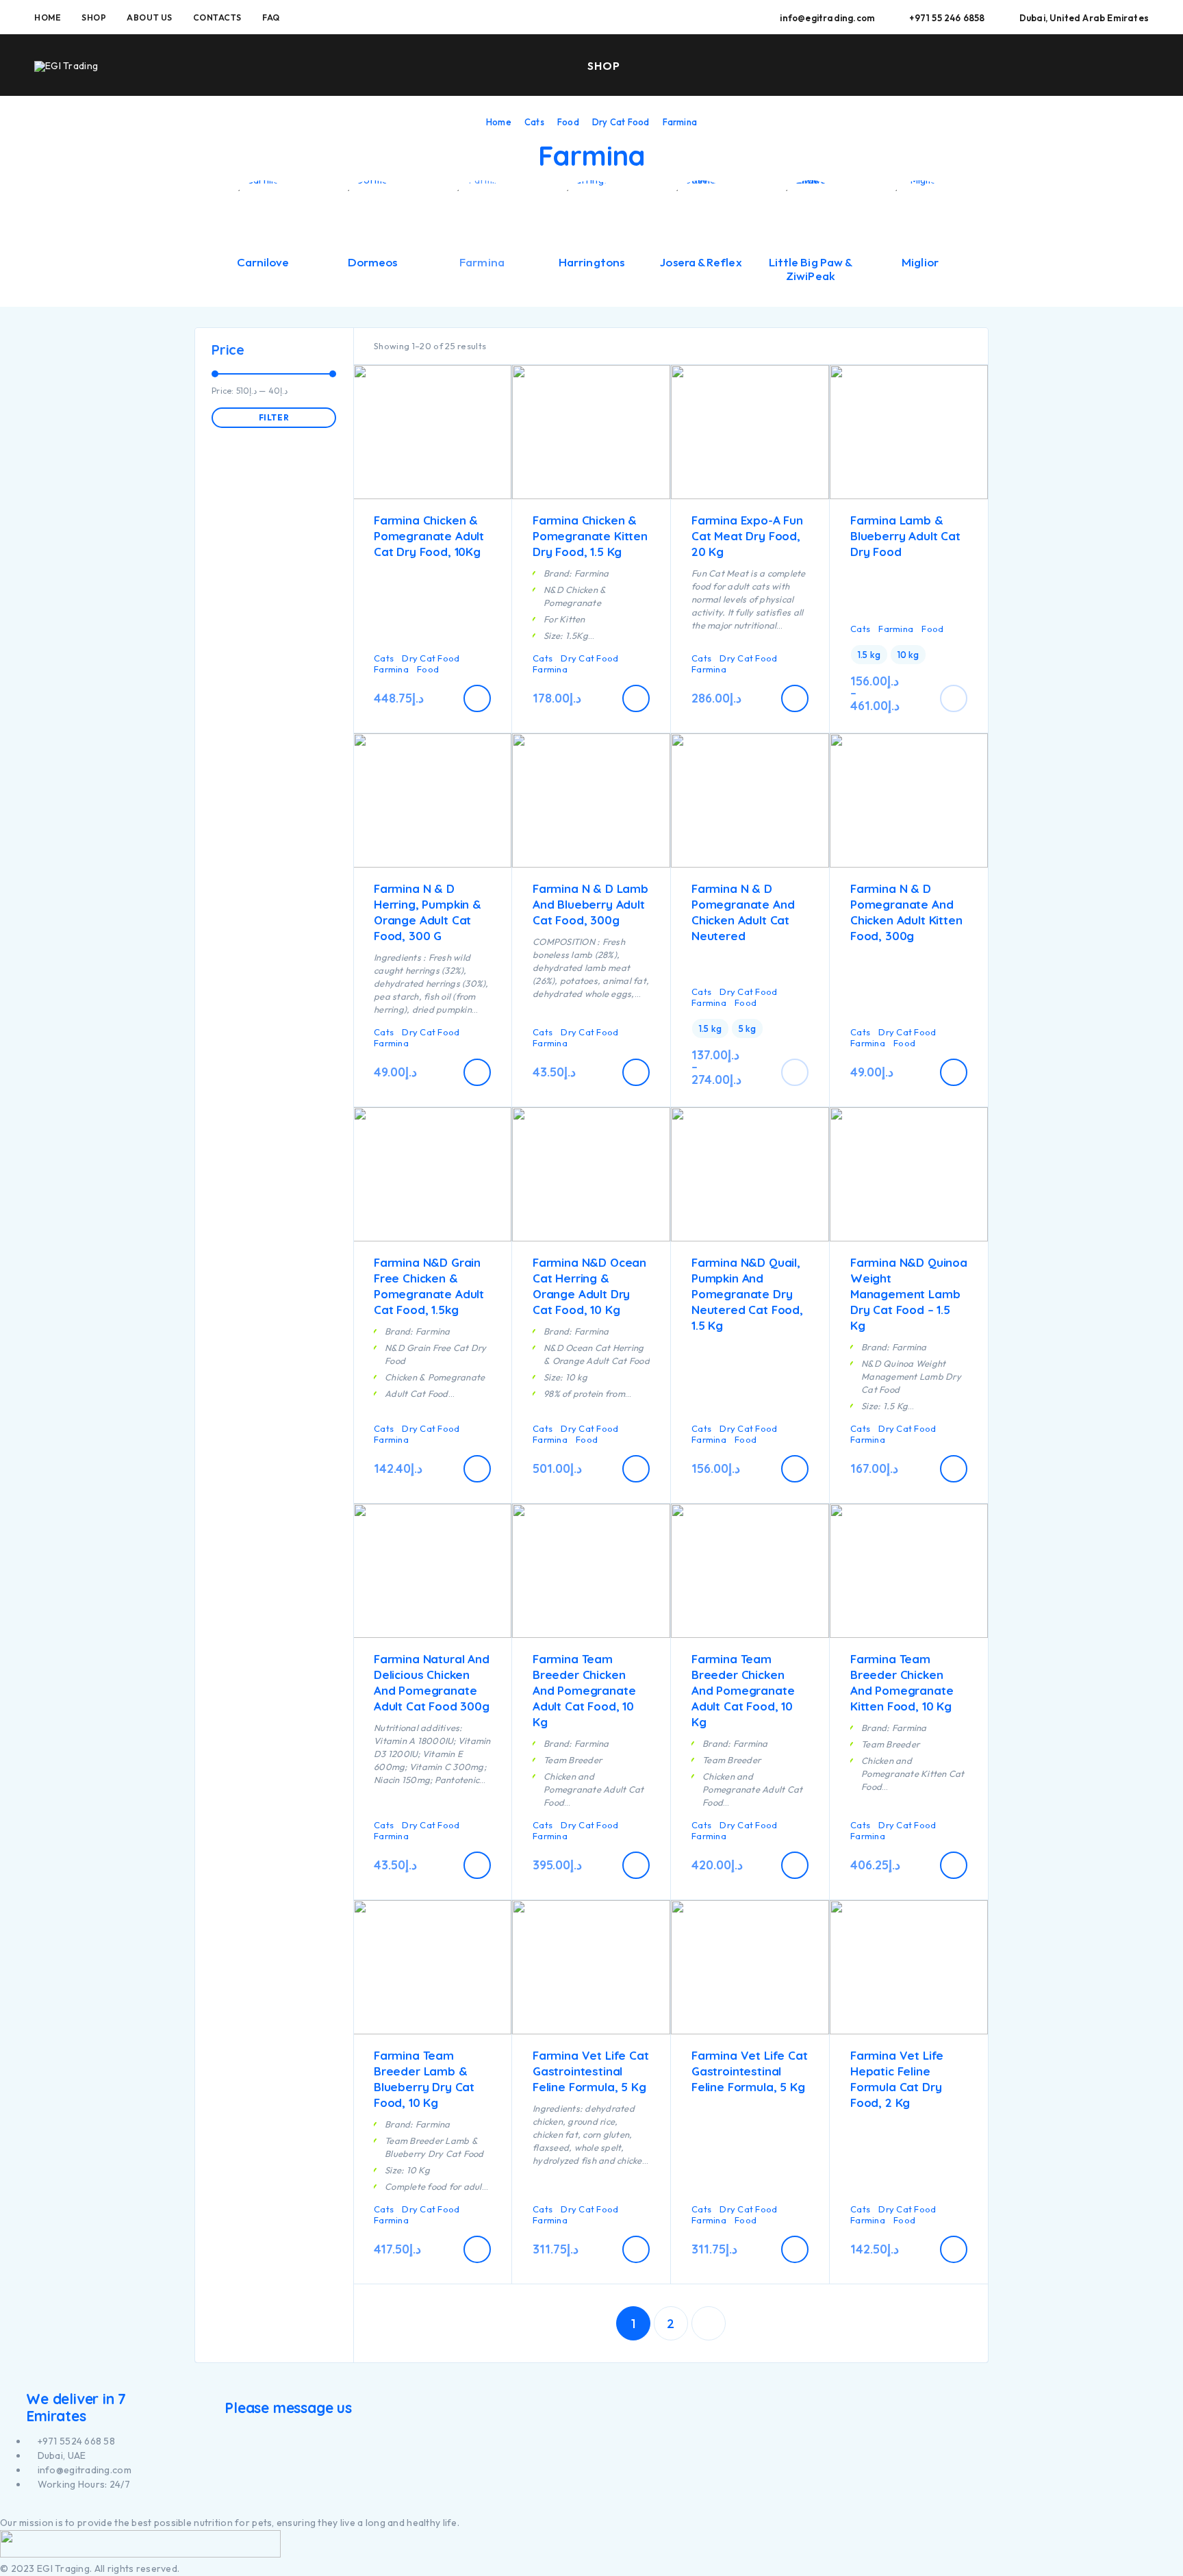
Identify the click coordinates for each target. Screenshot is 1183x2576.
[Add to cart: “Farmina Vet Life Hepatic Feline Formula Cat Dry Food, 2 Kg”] (954, 2249)
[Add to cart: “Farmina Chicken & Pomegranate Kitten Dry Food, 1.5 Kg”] (636, 698)
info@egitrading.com (827, 18)
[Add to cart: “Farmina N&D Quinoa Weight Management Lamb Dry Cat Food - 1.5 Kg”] (954, 1469)
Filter (274, 417)
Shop (94, 17)
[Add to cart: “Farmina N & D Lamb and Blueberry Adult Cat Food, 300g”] (636, 1072)
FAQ (271, 17)
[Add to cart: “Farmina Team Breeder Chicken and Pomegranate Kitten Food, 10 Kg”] (954, 1865)
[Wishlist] (1111, 65)
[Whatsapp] (27, 2509)
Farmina (391, 669)
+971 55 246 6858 (947, 18)
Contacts (217, 17)
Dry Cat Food (621, 122)
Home (48, 17)
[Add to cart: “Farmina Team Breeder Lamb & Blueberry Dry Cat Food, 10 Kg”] (477, 2249)
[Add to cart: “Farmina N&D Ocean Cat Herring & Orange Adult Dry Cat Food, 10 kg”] (636, 1469)
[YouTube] (20, 2509)
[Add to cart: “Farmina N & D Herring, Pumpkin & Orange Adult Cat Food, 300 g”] (477, 1072)
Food (568, 122)
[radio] (869, 655)
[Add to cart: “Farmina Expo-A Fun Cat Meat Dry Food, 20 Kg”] (795, 698)
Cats (534, 122)
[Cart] (1143, 64)
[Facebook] (4, 2509)
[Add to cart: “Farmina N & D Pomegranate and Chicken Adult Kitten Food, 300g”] (954, 1072)
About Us (149, 17)
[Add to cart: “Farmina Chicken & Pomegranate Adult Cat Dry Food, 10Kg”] (477, 698)
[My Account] (1080, 66)
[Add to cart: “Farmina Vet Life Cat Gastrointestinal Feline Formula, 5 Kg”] (636, 2249)
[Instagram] (11, 2509)
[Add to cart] (954, 698)
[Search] (1048, 66)
